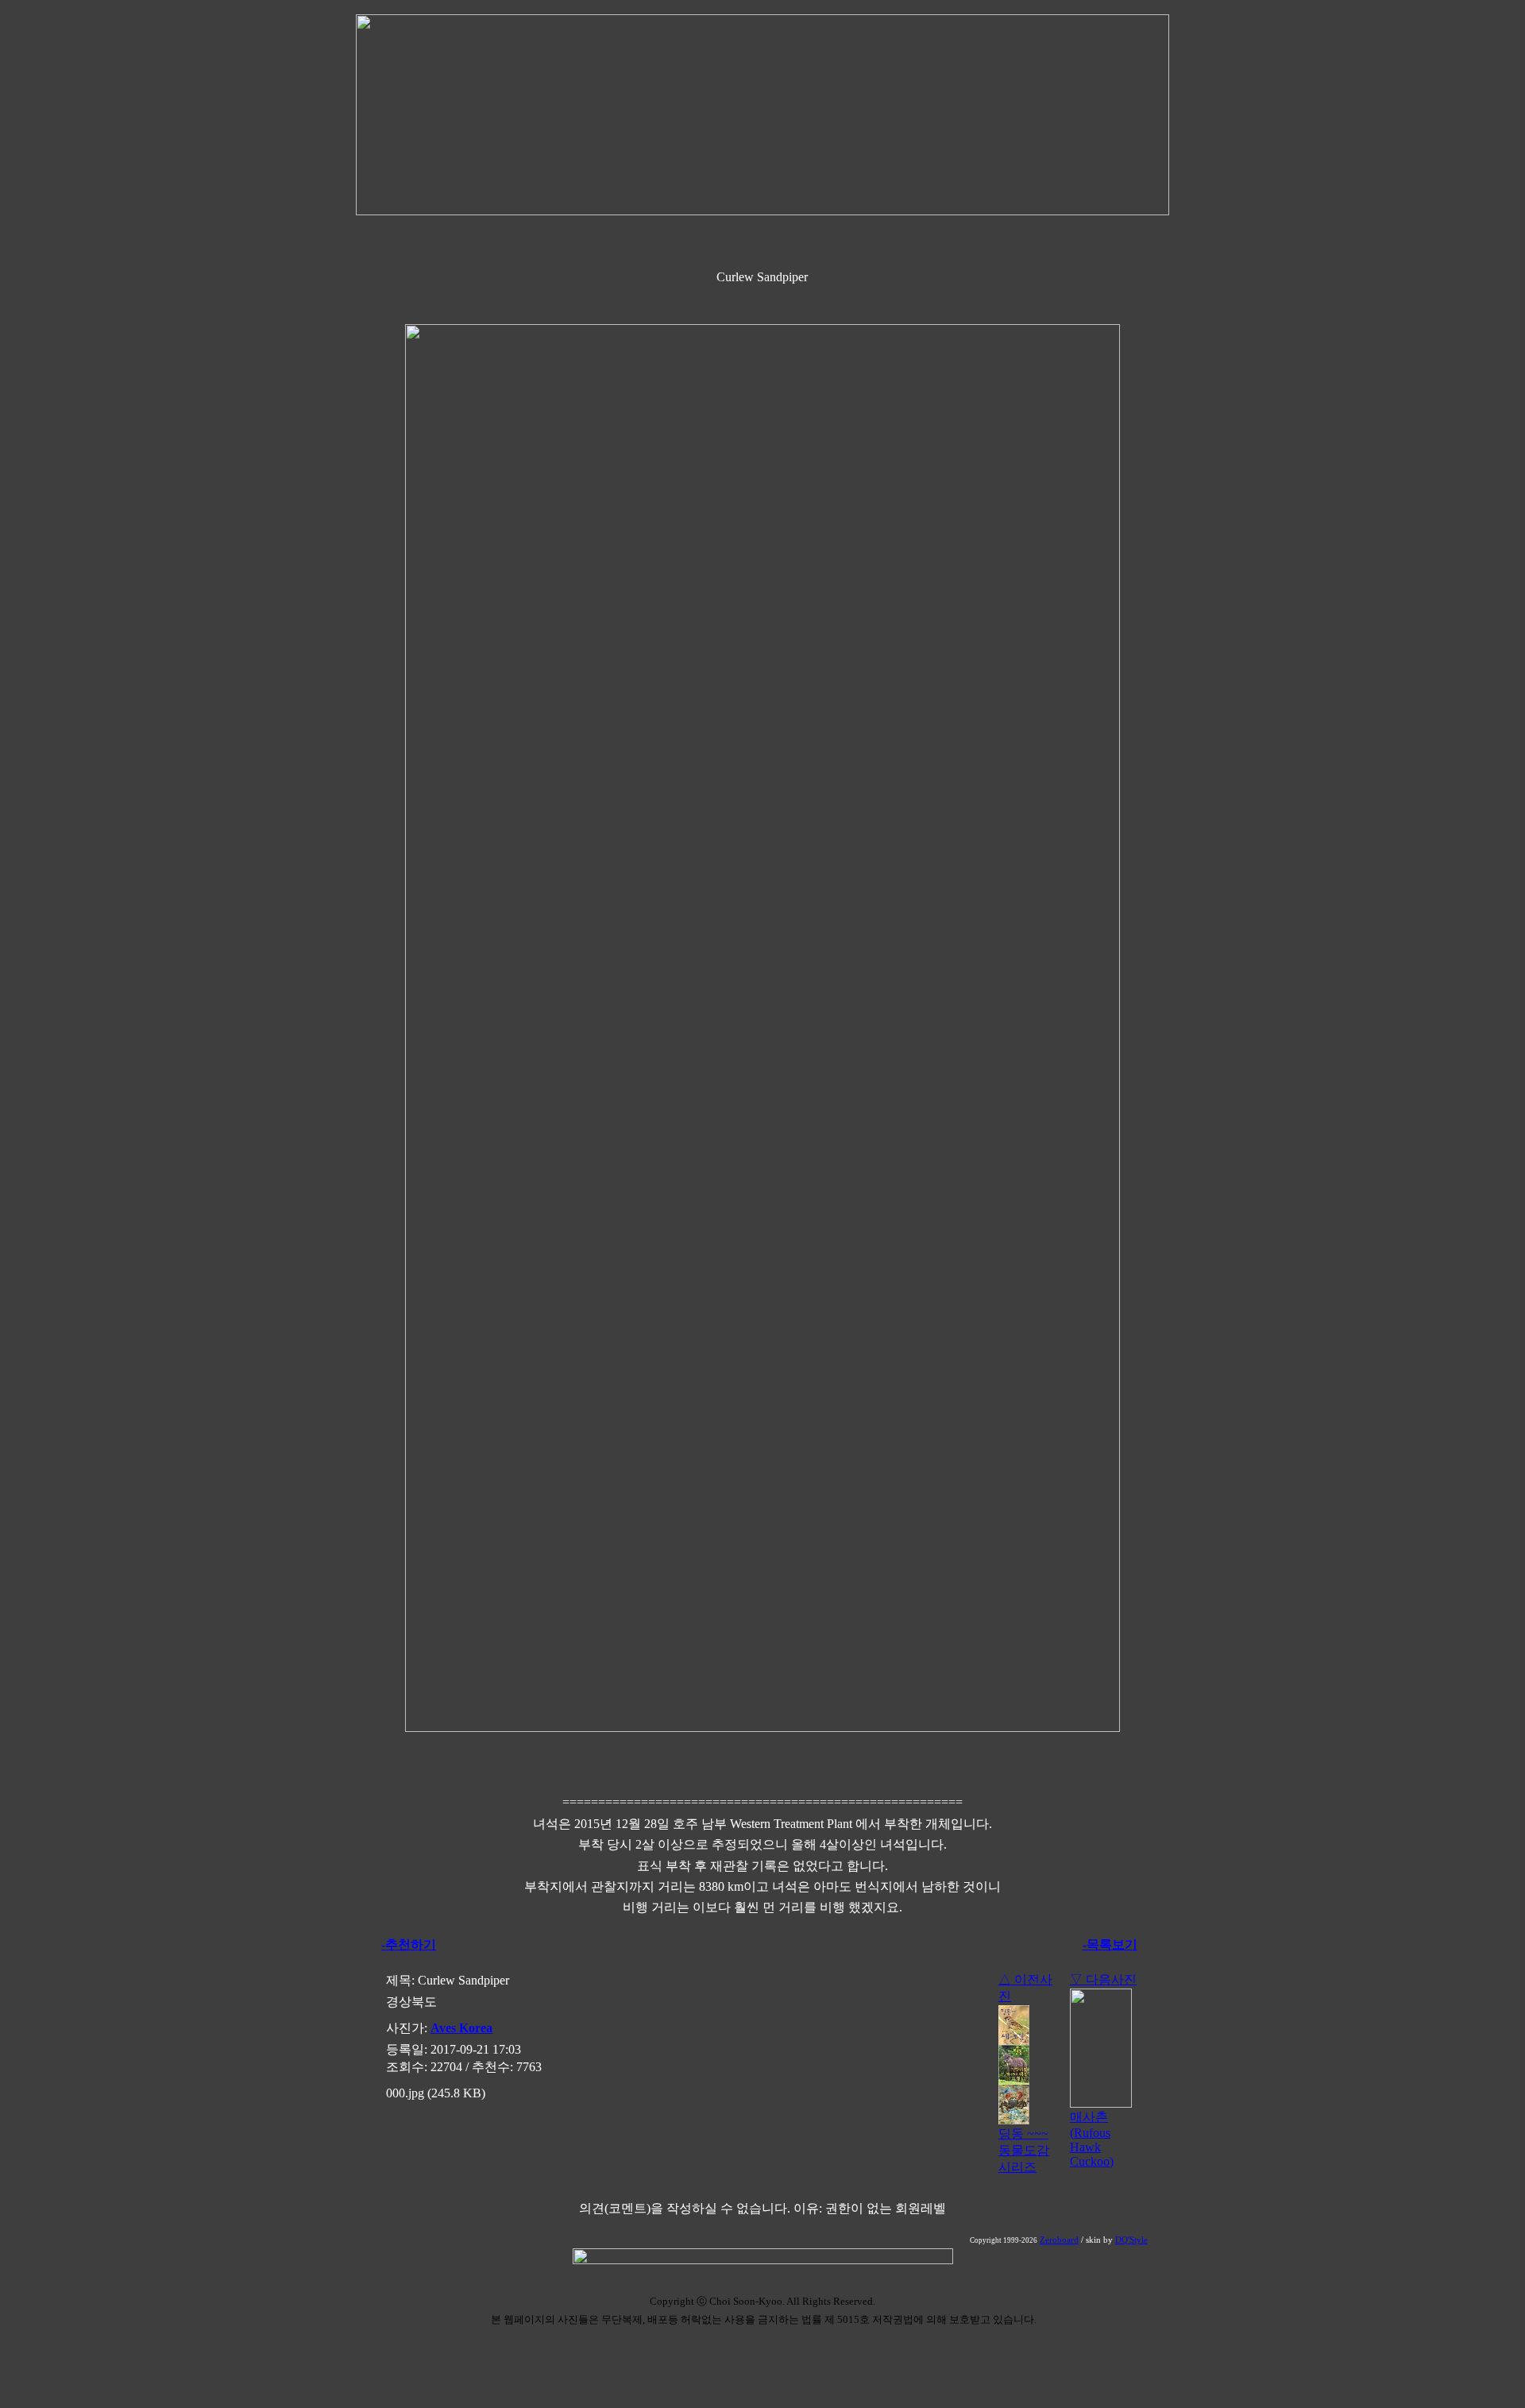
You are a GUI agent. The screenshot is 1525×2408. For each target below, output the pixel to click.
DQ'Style (1131, 2240)
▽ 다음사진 (1103, 1979)
